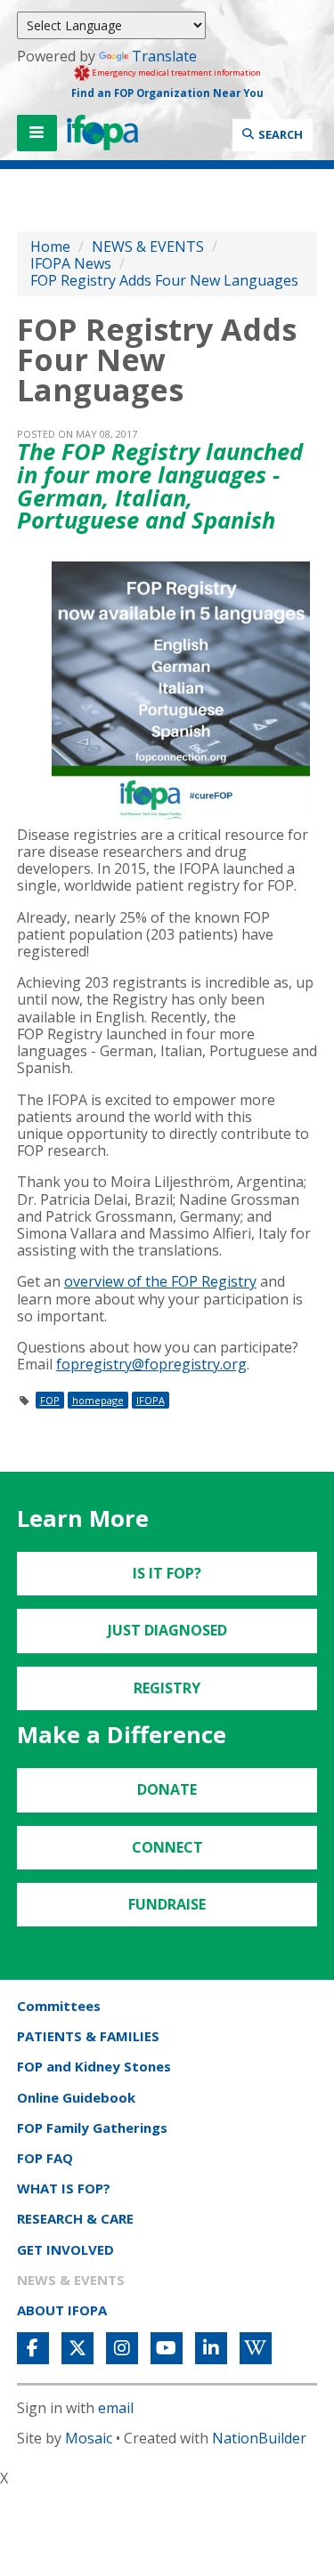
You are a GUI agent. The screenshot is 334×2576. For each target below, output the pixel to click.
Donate (167, 1789)
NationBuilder (259, 2438)
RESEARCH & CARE (75, 2218)
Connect (167, 1847)
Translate (164, 56)
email (116, 2408)
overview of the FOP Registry (160, 1281)
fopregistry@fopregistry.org (151, 1364)
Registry (167, 1688)
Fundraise (167, 1904)
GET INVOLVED (65, 2249)
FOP (50, 1400)
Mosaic (89, 2438)
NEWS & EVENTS (148, 246)
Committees (59, 2006)
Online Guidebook (76, 2097)
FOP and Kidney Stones (94, 2066)
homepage (98, 1400)
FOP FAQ (45, 2158)
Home (50, 246)
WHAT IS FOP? (64, 2188)
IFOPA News (71, 263)
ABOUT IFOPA (62, 2310)
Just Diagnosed (167, 1630)
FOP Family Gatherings (92, 2128)
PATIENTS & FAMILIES (88, 2036)
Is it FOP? (167, 1573)
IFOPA (151, 1400)
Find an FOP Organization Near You (167, 93)
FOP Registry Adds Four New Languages (164, 280)
